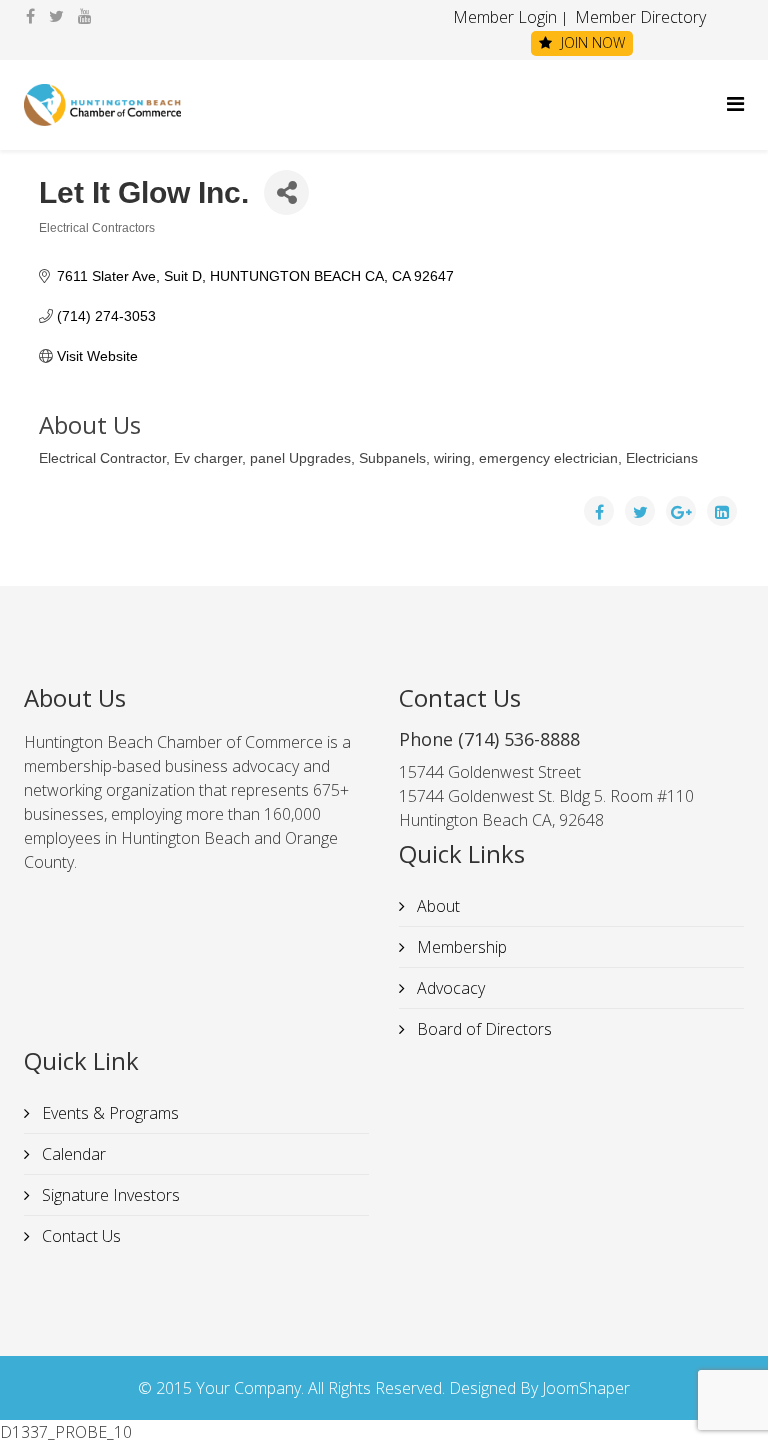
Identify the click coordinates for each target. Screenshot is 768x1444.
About (436, 906)
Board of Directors (482, 1029)
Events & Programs (108, 1113)
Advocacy (449, 988)
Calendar (72, 1154)
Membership (460, 947)
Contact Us (79, 1236)
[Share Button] (286, 192)
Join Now (591, 42)
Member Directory (638, 17)
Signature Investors (109, 1195)
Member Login (505, 17)
